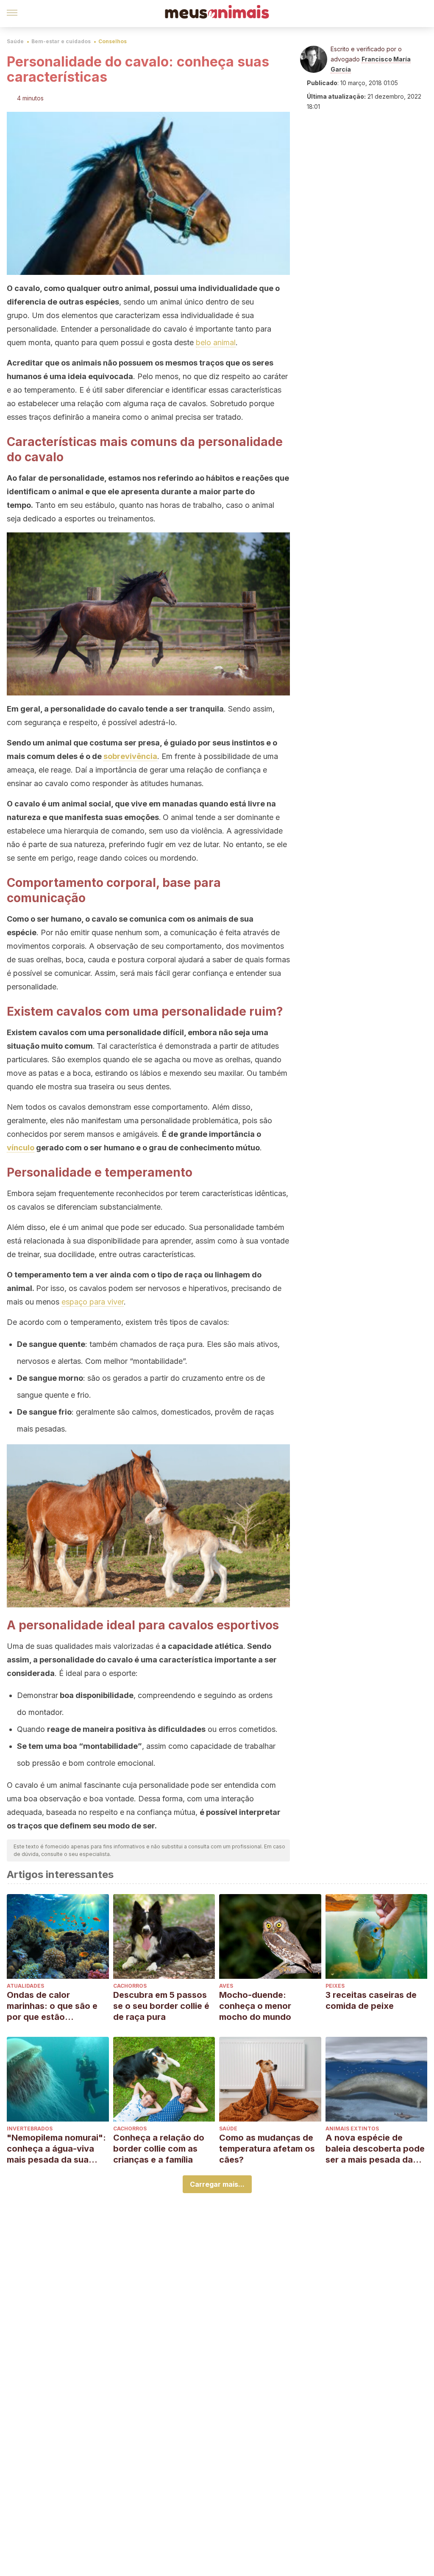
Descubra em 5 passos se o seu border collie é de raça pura (161, 2006)
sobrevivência (130, 756)
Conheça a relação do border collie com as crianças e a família (159, 2149)
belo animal (216, 342)
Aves (226, 1986)
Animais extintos (352, 2129)
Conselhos (113, 41)
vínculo (21, 1148)
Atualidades (25, 1986)
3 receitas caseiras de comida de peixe (371, 2000)
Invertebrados (30, 2129)
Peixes (335, 1986)
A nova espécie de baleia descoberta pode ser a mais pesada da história (375, 2149)
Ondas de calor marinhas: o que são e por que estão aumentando (52, 2006)
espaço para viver (93, 1302)
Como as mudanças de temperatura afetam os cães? (267, 2149)
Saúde (15, 41)
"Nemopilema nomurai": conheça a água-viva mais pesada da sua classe (56, 2149)
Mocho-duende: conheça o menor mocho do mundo (255, 2006)
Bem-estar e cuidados (61, 41)
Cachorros (130, 1986)
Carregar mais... (217, 2184)
